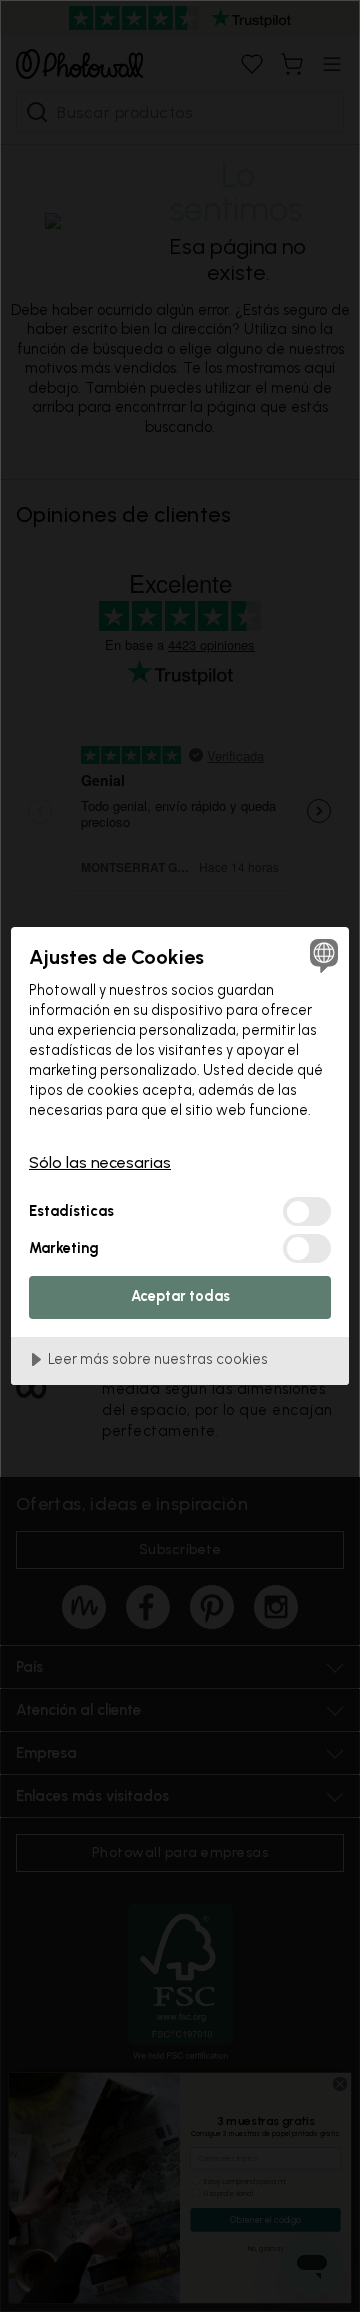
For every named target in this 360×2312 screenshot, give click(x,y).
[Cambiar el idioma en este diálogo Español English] (321, 955)
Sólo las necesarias (100, 1162)
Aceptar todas (180, 1296)
